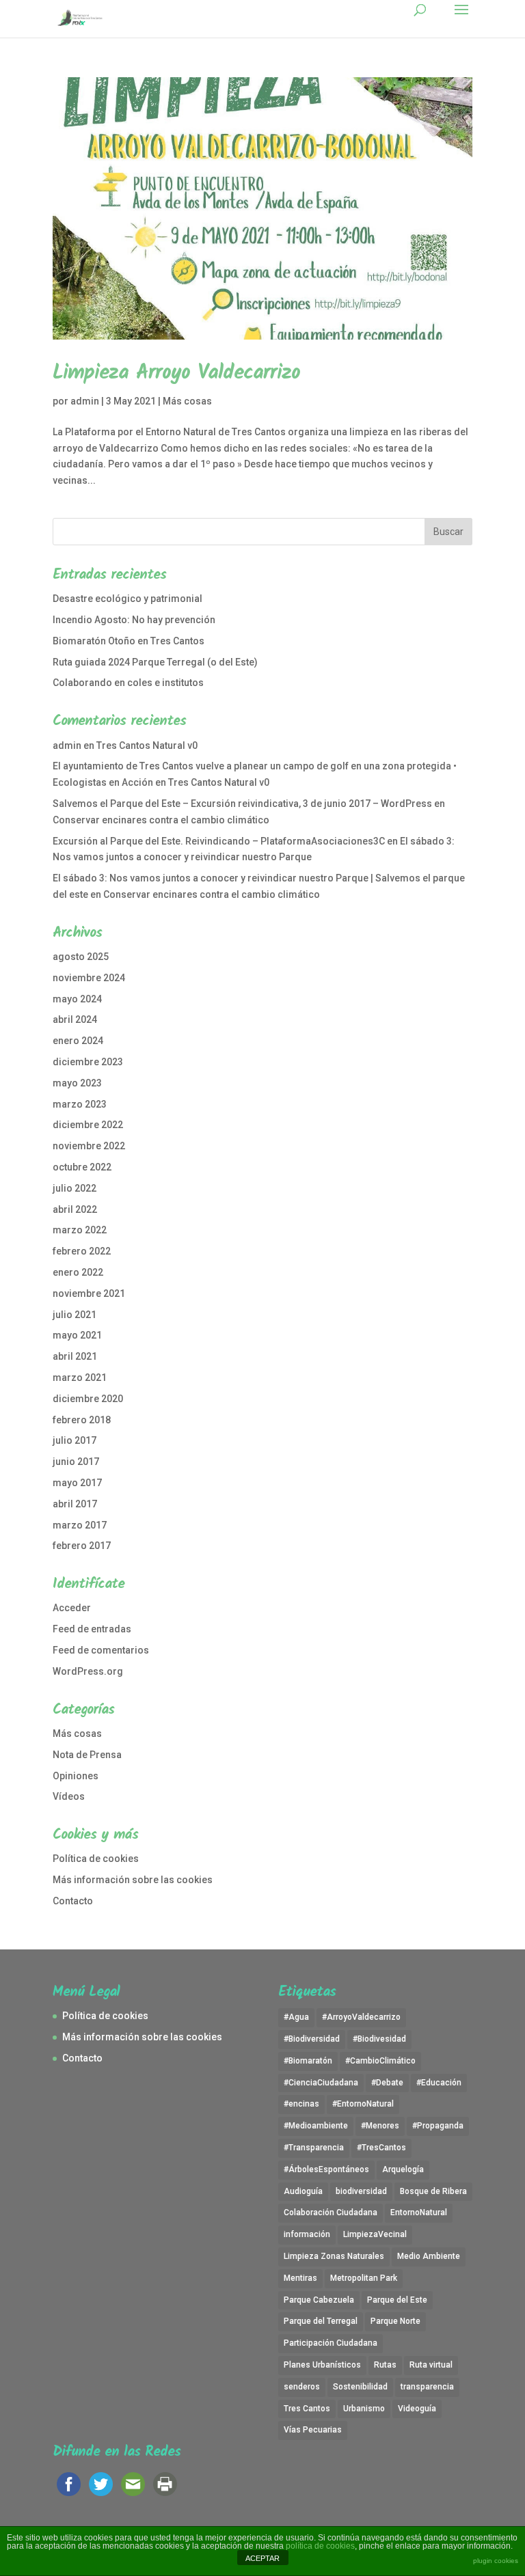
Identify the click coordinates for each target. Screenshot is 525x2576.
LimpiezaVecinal (375, 2234)
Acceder (72, 1608)
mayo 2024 (77, 999)
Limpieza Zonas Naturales (334, 2256)
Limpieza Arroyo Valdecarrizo (176, 373)
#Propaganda (438, 2126)
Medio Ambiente (429, 2256)
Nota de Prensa (87, 1755)
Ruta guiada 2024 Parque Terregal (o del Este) (155, 662)
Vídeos (69, 1796)
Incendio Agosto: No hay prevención (134, 620)
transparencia (427, 2387)
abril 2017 (75, 1504)
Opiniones (76, 1776)
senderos (302, 2387)
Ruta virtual (431, 2365)
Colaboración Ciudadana (331, 2212)
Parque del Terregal (321, 2321)
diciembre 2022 (88, 1125)
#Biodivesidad (379, 2039)
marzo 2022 (80, 1230)
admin (85, 401)
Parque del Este (397, 2300)
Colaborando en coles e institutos (128, 683)
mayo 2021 (77, 1335)
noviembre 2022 (89, 1146)
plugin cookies (496, 2561)
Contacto (73, 1901)
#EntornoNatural (363, 2104)
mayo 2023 (77, 1083)
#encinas (301, 2104)
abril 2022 (75, 1209)
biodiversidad (361, 2191)
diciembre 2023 (88, 1062)
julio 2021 (75, 1315)
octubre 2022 (82, 1167)
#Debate (387, 2083)
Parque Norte (395, 2321)
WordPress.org (88, 1671)
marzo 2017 (80, 1525)
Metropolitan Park (364, 2278)
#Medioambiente (316, 2126)
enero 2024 (78, 1041)
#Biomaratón (308, 2061)
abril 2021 (75, 1356)
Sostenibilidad (360, 2387)
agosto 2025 (81, 957)
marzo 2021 (80, 1378)
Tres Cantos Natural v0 (147, 745)
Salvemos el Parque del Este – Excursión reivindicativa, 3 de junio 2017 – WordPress (242, 804)
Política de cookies (96, 1859)
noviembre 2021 (89, 1293)
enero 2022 (78, 1272)
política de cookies (320, 2546)
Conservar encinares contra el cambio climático (161, 820)
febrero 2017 (82, 1546)
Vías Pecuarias (313, 2430)
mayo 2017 (77, 1483)
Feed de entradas (92, 1629)
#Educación (439, 2083)
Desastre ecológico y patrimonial (127, 599)
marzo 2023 (80, 1104)
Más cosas (187, 401)
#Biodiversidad (312, 2039)
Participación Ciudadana (331, 2343)
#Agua (296, 2017)
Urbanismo (364, 2409)
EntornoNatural (419, 2212)
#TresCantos (381, 2148)
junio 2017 (76, 1462)
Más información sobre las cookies (133, 1880)
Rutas (385, 2365)
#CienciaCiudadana (321, 2083)
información (307, 2234)
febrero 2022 (82, 1251)
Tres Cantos (307, 2409)
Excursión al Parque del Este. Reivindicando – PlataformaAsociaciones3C (219, 841)
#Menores (380, 2126)
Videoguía (417, 2409)
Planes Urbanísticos (322, 2365)
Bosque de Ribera (433, 2191)
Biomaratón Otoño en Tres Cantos (129, 641)
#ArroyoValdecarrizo (361, 2017)
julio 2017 (75, 1440)
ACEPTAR (262, 2558)
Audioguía (303, 2191)
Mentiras (300, 2278)
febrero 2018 (82, 1420)
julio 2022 (75, 1188)
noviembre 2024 (89, 978)
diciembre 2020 (88, 1399)
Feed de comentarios (101, 1650)
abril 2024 (75, 1019)
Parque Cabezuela (319, 2300)
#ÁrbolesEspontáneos (326, 2169)
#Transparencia (314, 2148)
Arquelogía (403, 2169)
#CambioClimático (380, 2061)
